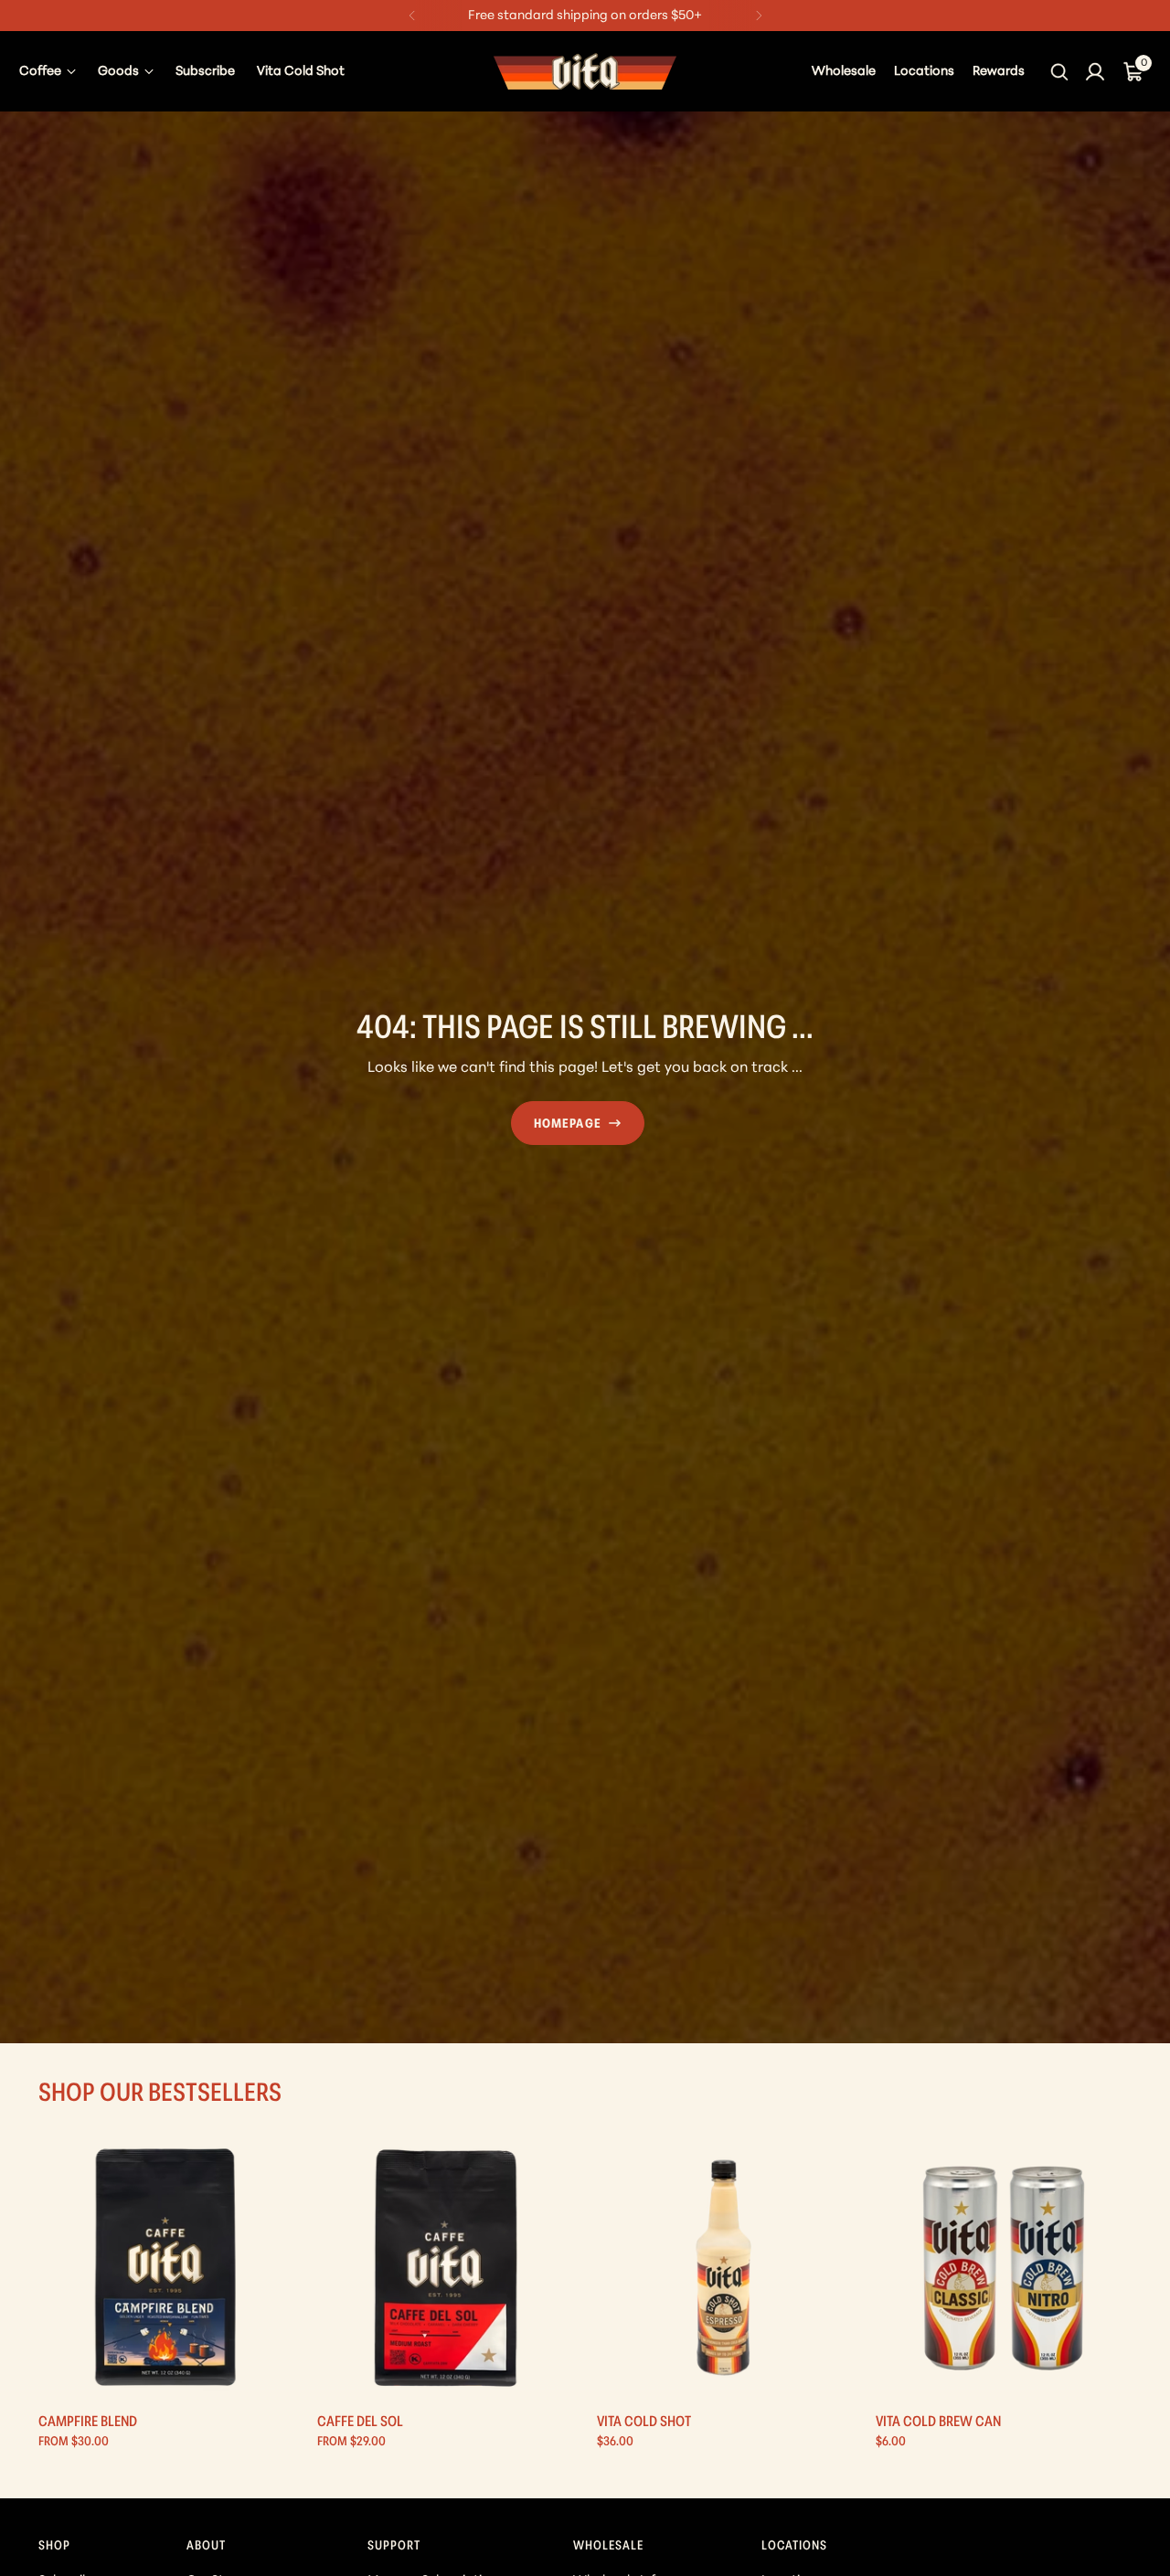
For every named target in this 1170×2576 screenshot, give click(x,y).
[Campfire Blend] (166, 2268)
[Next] (759, 16)
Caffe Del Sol (360, 2422)
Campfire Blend (88, 2422)
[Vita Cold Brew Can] (1004, 2268)
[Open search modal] (1061, 71)
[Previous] (412, 16)
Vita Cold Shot (644, 2422)
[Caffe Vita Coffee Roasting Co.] (585, 71)
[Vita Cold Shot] (725, 2268)
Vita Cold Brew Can (938, 2422)
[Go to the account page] (1095, 71)
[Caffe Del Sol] (445, 2268)
